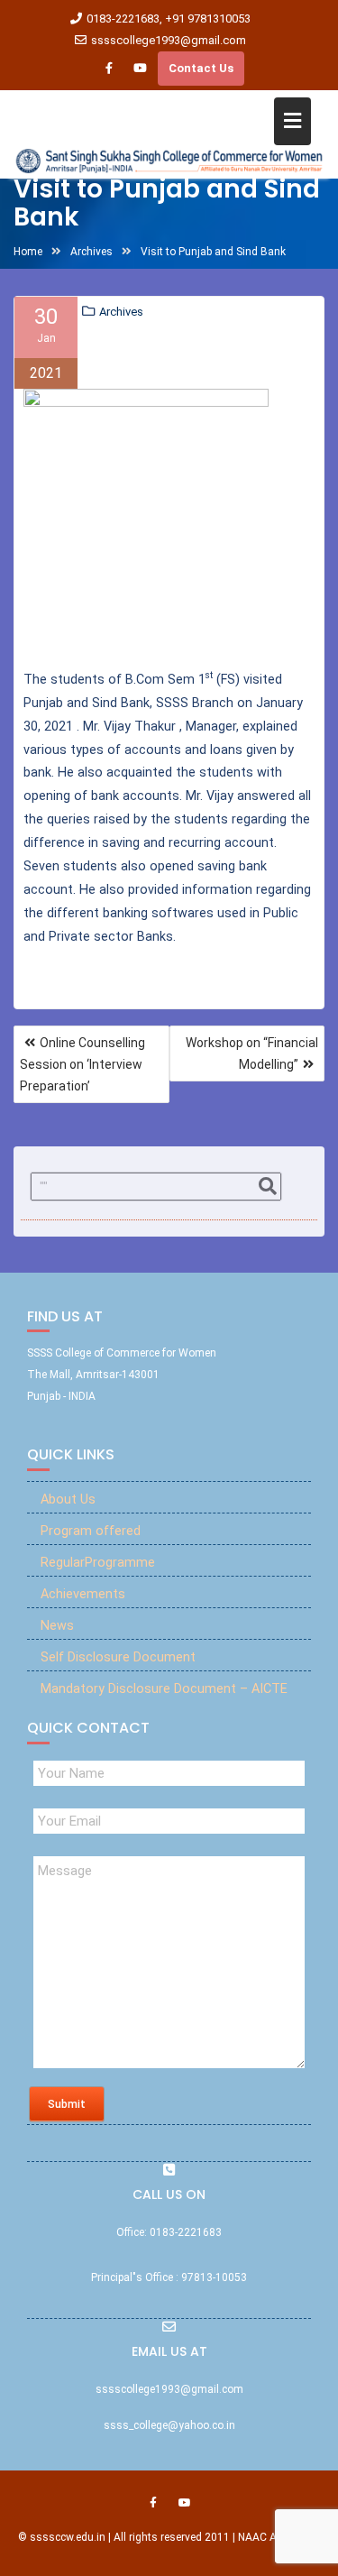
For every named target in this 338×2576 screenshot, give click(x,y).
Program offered (91, 1531)
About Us (68, 1500)
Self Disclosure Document (118, 1657)
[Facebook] (109, 69)
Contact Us (201, 68)
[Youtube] (141, 69)
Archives (121, 312)
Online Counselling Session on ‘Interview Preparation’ (82, 1064)
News (57, 1626)
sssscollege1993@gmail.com (169, 40)
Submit (67, 2104)
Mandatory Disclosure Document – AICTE (164, 1689)
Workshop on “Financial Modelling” (252, 1053)
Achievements (83, 1594)
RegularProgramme (98, 1563)
